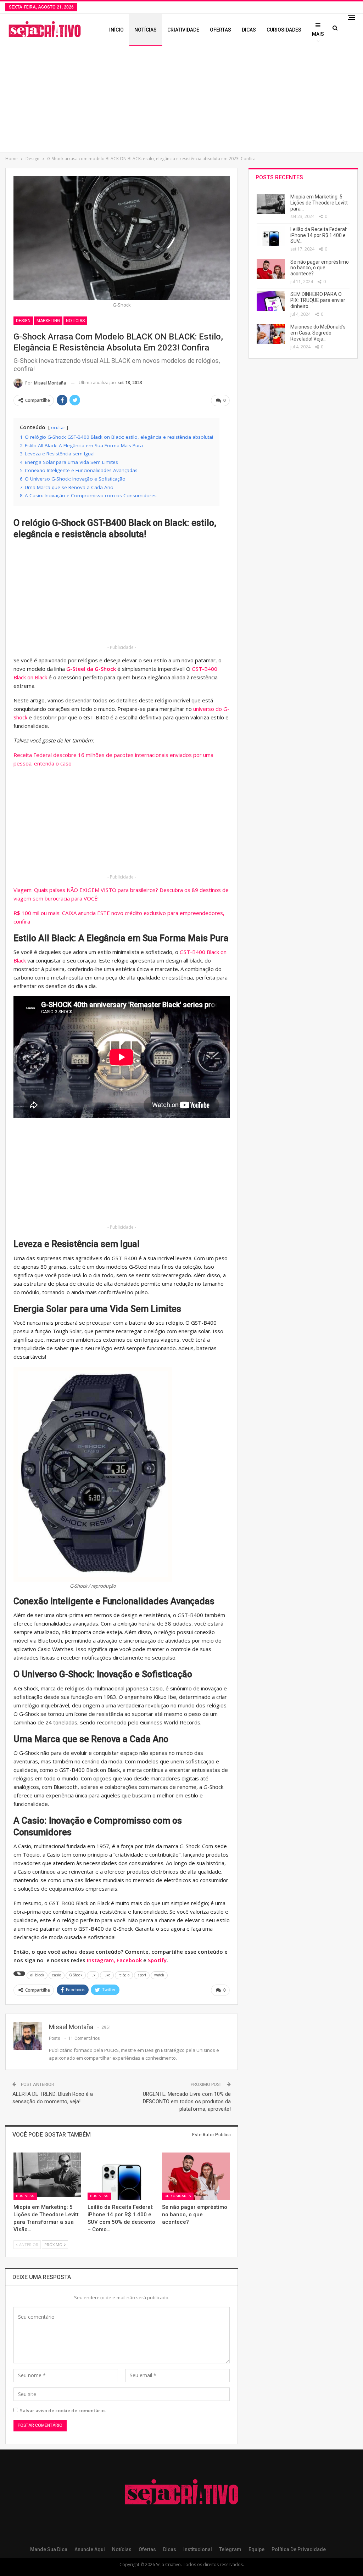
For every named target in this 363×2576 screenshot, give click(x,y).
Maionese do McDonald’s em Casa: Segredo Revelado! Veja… (318, 333)
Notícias (146, 30)
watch (159, 1975)
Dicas (249, 30)
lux (93, 1975)
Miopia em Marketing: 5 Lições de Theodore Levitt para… (319, 203)
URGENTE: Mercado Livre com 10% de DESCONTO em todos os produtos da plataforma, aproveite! (187, 2101)
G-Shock (76, 1975)
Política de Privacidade (299, 2549)
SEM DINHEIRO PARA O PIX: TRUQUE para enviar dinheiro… (318, 300)
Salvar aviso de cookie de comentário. (63, 2411)
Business (25, 2196)
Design (23, 321)
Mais (318, 34)
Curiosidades (284, 30)
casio (57, 1975)
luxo (107, 1975)
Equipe (256, 2549)
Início (116, 30)
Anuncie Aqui (90, 2549)
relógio (124, 1975)
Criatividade (183, 30)
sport (142, 1975)
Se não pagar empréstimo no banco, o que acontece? (320, 268)
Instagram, (102, 1960)
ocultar (58, 428)
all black (37, 1975)
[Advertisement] (181, 99)
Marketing (48, 321)
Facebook (129, 1960)
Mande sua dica (49, 2549)
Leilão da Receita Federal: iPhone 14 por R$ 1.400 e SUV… (319, 235)
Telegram (230, 2549)
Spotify (157, 1960)
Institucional (198, 2549)
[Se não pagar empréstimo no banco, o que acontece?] (196, 2176)
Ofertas (220, 30)
